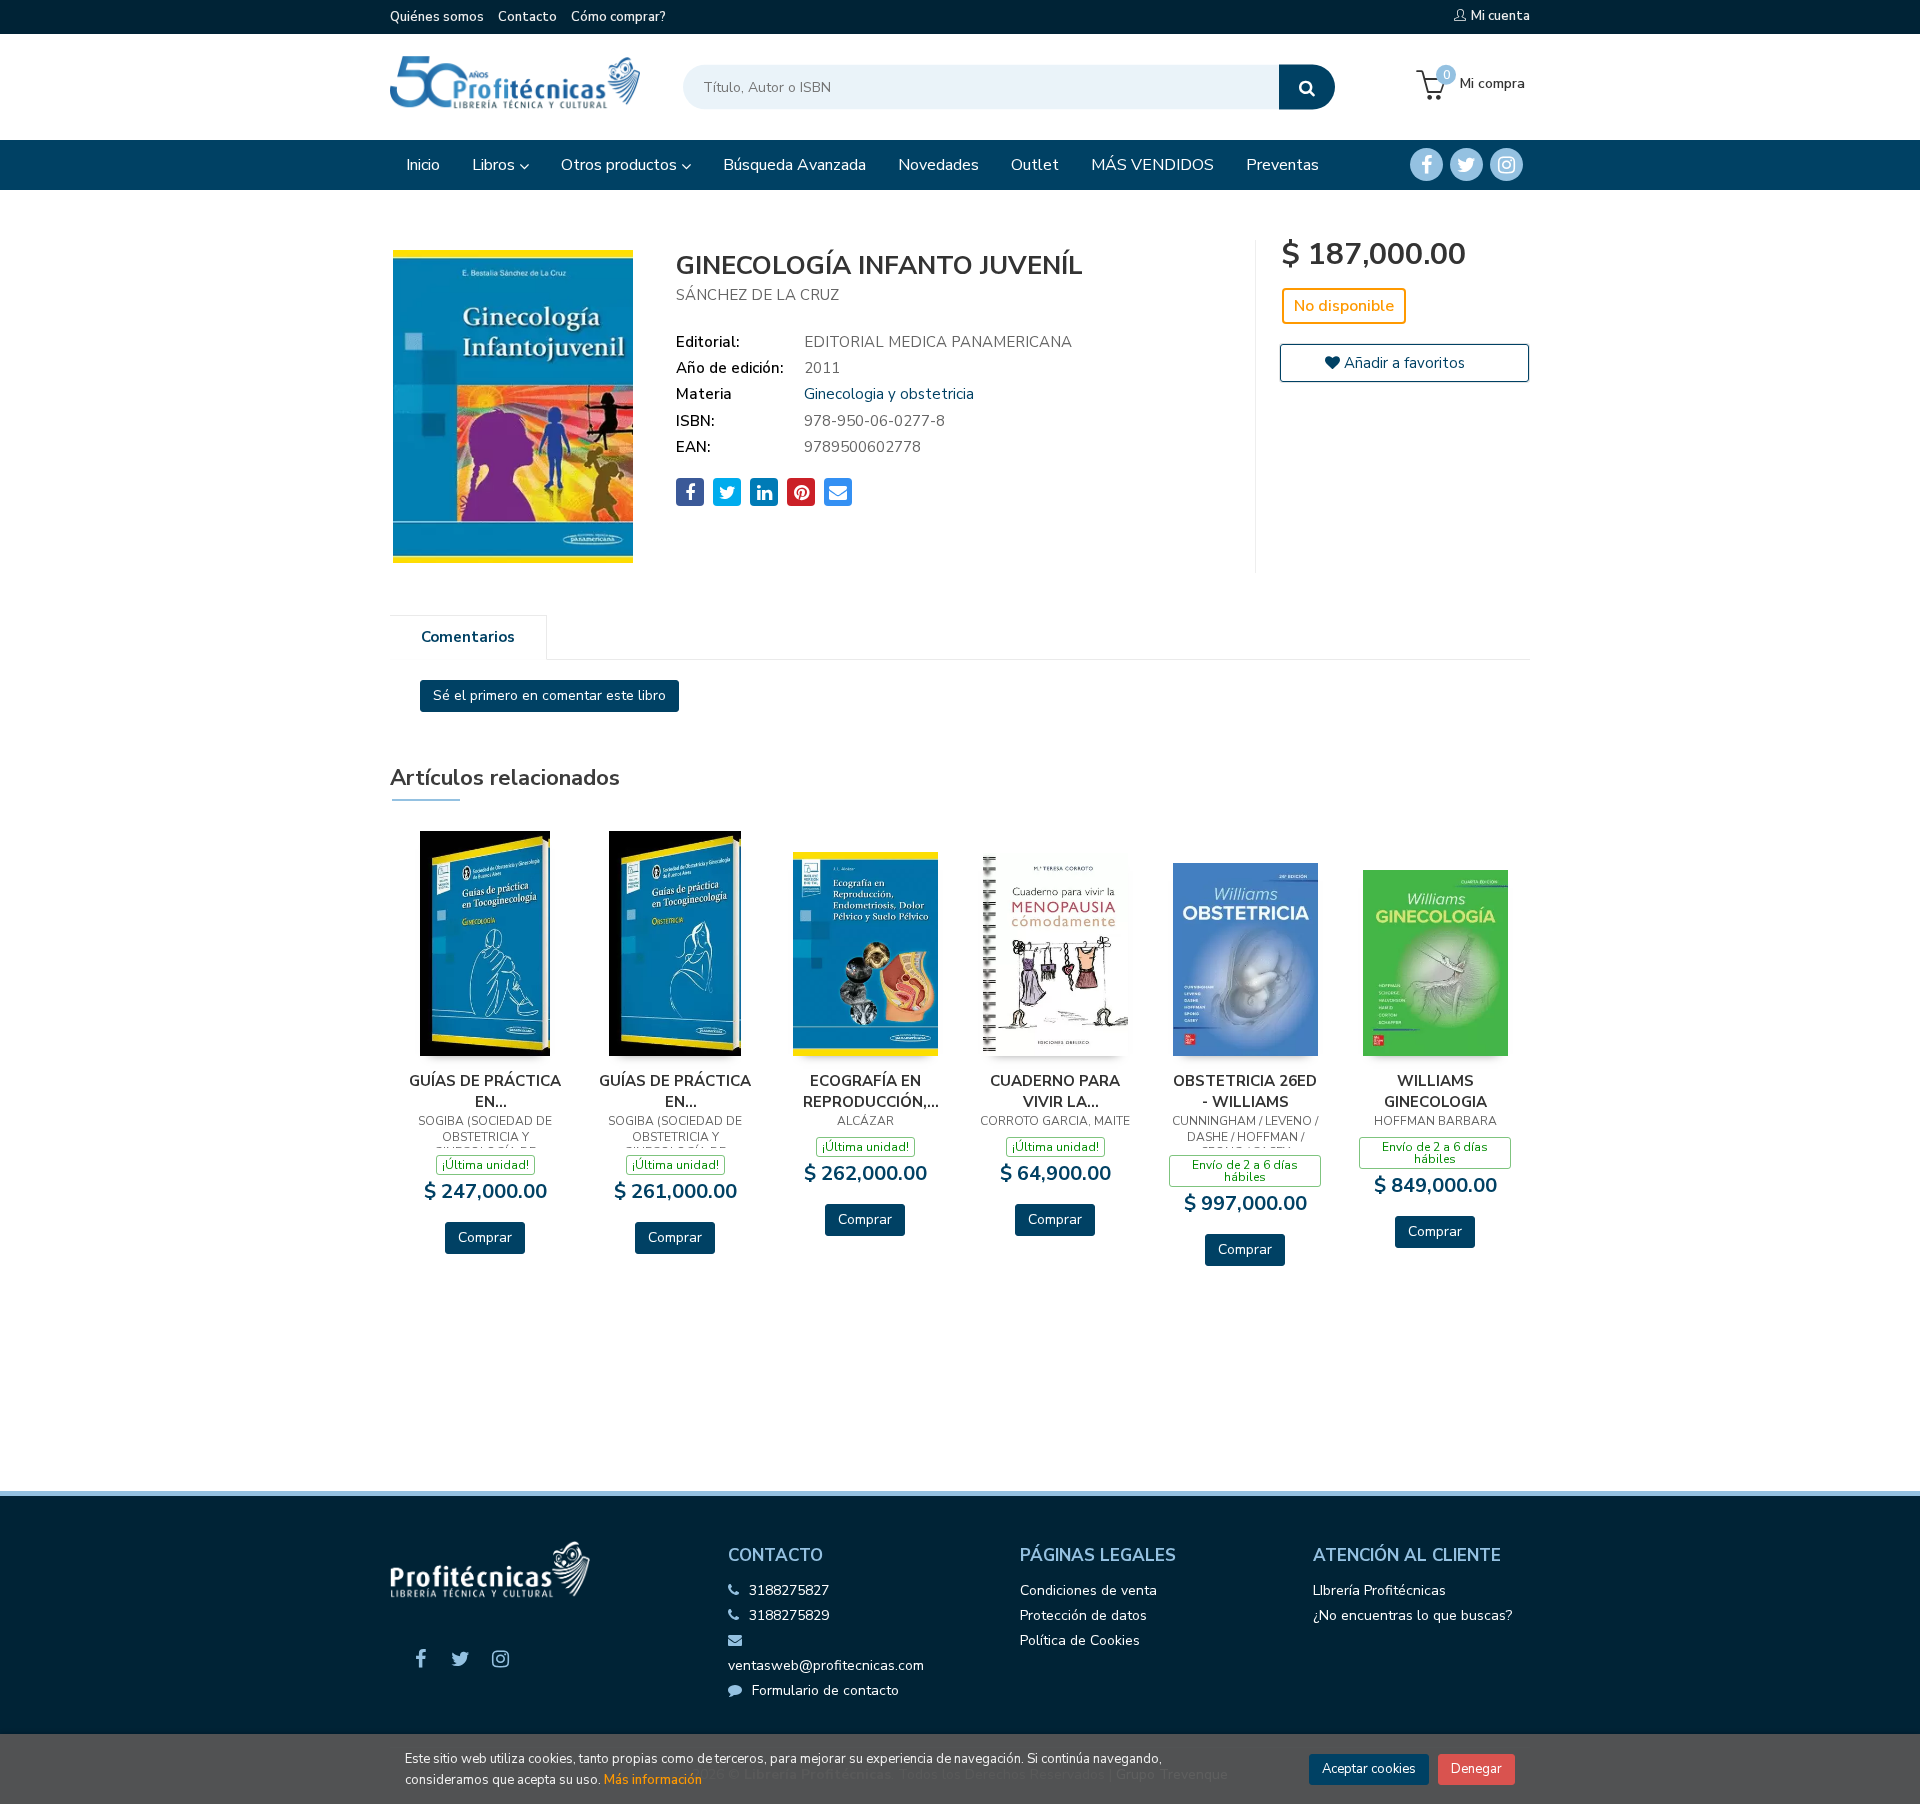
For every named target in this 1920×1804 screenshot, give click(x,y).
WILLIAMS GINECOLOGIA (1435, 1091)
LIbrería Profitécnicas (1379, 1590)
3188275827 (789, 1590)
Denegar (1476, 1769)
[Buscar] (1307, 87)
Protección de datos (1083, 1615)
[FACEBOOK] (1426, 164)
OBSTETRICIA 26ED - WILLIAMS (1245, 1091)
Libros (495, 165)
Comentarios (468, 637)
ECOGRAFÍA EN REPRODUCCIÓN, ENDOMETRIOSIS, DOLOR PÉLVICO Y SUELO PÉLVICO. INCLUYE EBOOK (865, 1091)
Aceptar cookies (1369, 1769)
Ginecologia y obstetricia (889, 394)
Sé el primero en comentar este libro (549, 695)
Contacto (527, 17)
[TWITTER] (1466, 164)
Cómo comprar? (618, 17)
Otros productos (621, 165)
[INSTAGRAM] (1506, 164)
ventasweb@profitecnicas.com (826, 1665)
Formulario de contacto (825, 1690)
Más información (653, 1780)
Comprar (485, 1237)
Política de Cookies (1080, 1640)
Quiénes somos (437, 17)
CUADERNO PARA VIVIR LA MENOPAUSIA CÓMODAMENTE (1055, 1091)
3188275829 (789, 1615)
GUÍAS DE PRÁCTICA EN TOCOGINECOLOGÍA (485, 1091)
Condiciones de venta (1088, 1590)
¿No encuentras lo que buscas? (1412, 1615)
